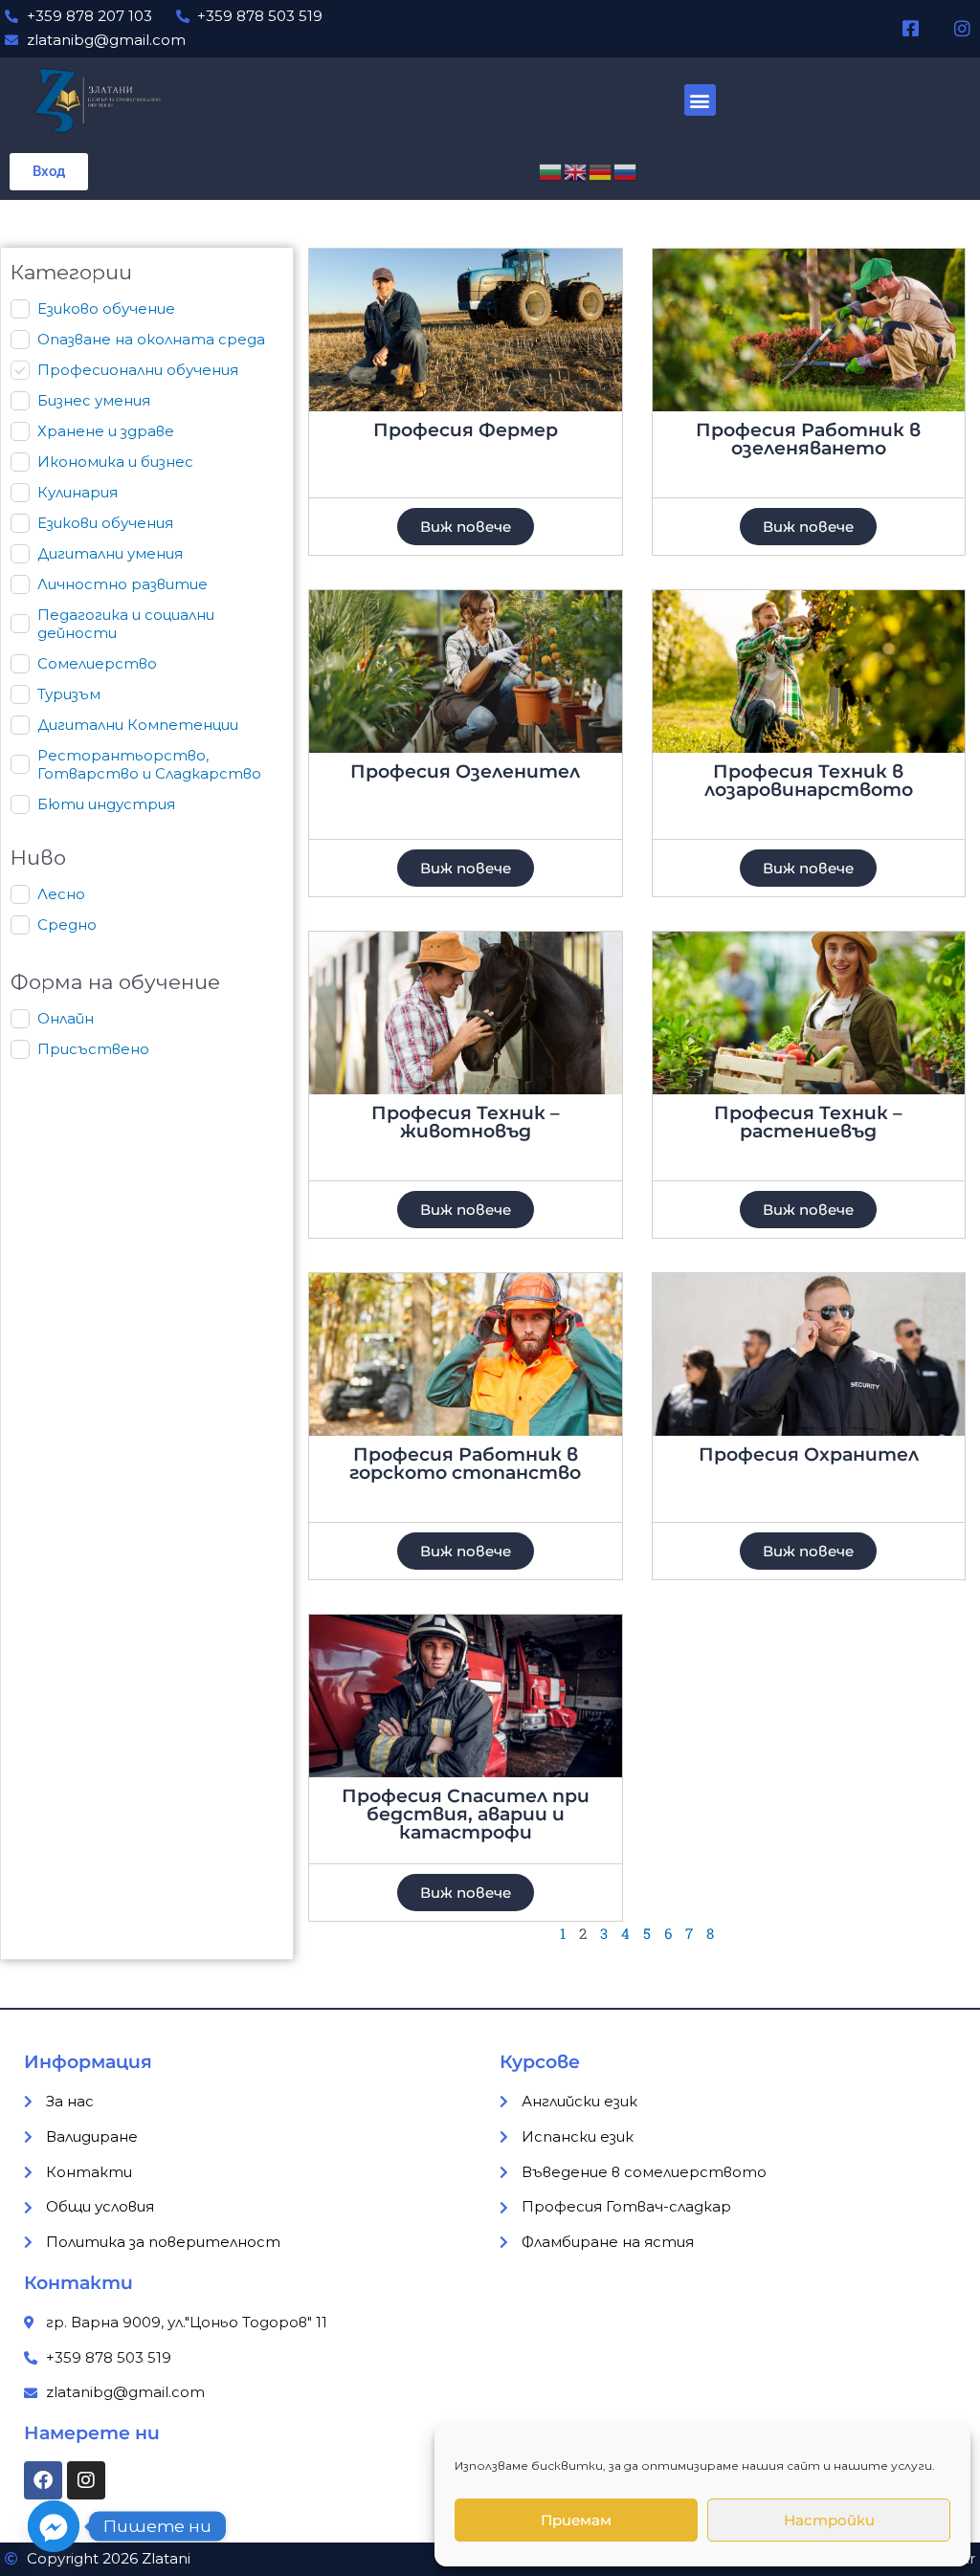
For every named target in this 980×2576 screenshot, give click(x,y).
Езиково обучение (106, 308)
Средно (67, 925)
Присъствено (93, 1049)
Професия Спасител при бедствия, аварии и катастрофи (466, 1814)
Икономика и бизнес (115, 462)
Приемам (576, 2520)
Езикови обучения (105, 523)
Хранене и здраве (106, 431)
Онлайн (66, 1018)
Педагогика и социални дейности (126, 624)
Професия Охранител (809, 1454)
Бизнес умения (94, 400)
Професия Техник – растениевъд (808, 1122)
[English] (576, 171)
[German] (601, 171)
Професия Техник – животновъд (466, 1122)
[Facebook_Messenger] (54, 2526)
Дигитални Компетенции (138, 725)
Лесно (61, 894)
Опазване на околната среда (151, 339)
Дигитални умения (110, 553)
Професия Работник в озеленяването (808, 439)
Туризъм (69, 694)
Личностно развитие (122, 584)
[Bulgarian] (551, 171)
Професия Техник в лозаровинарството (809, 781)
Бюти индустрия (106, 804)
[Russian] (626, 171)
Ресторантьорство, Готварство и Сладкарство (149, 765)
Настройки (829, 2520)
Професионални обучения (138, 370)
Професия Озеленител (465, 771)
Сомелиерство (97, 663)
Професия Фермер (466, 430)
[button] (700, 100)
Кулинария (78, 492)
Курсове (540, 2062)
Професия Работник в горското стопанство (465, 1464)
